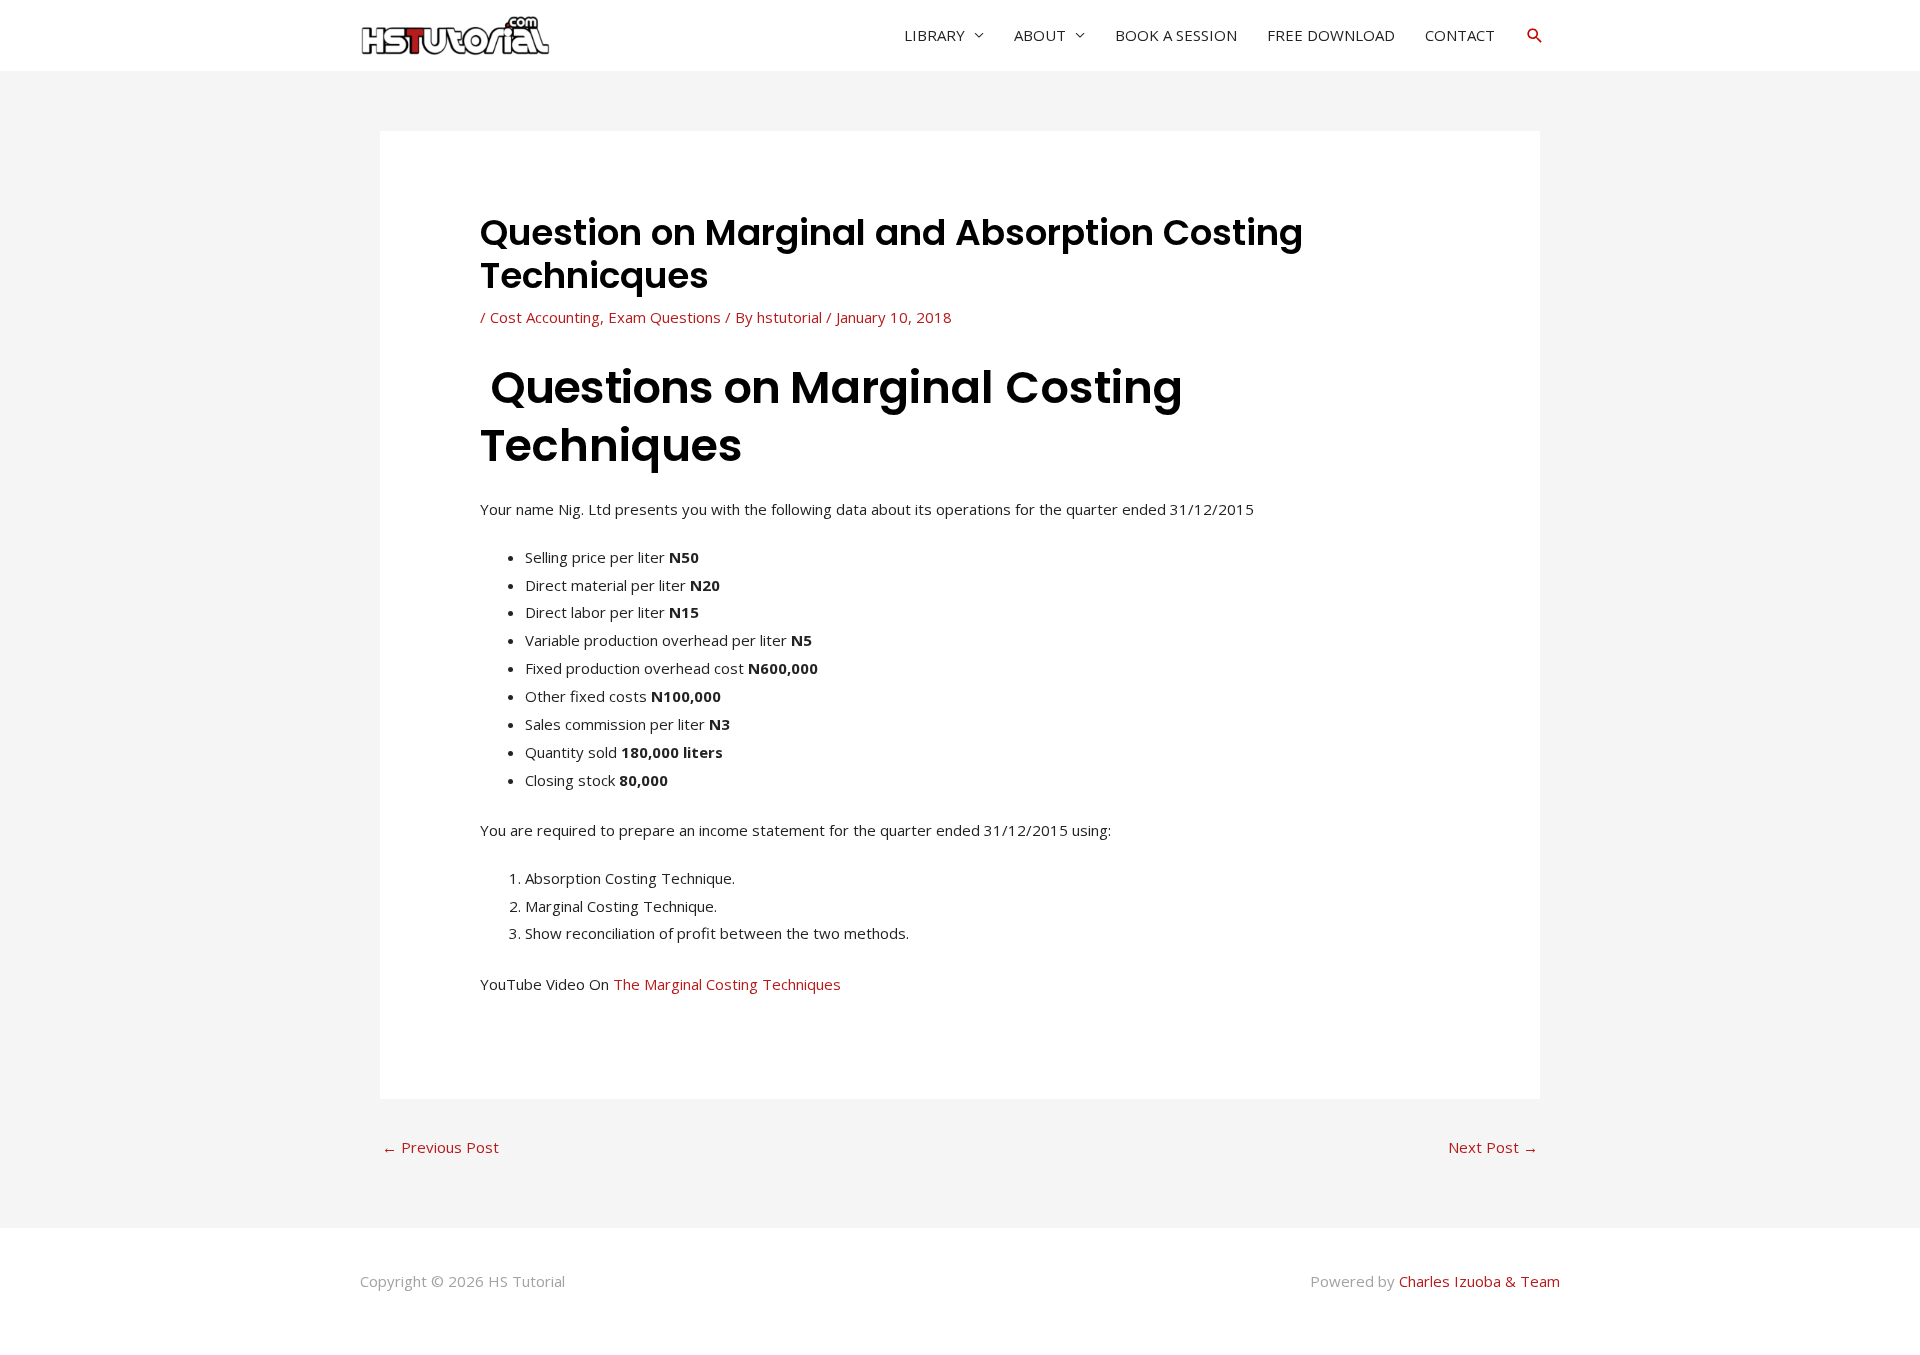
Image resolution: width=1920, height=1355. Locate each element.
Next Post (1493, 1147)
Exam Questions (664, 317)
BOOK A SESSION (1176, 35)
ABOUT (1040, 35)
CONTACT (1460, 35)
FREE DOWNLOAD (1331, 35)
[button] (1535, 35)
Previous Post (440, 1147)
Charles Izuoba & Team (1479, 1281)
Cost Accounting (545, 317)
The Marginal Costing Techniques (727, 984)
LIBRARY (934, 35)
